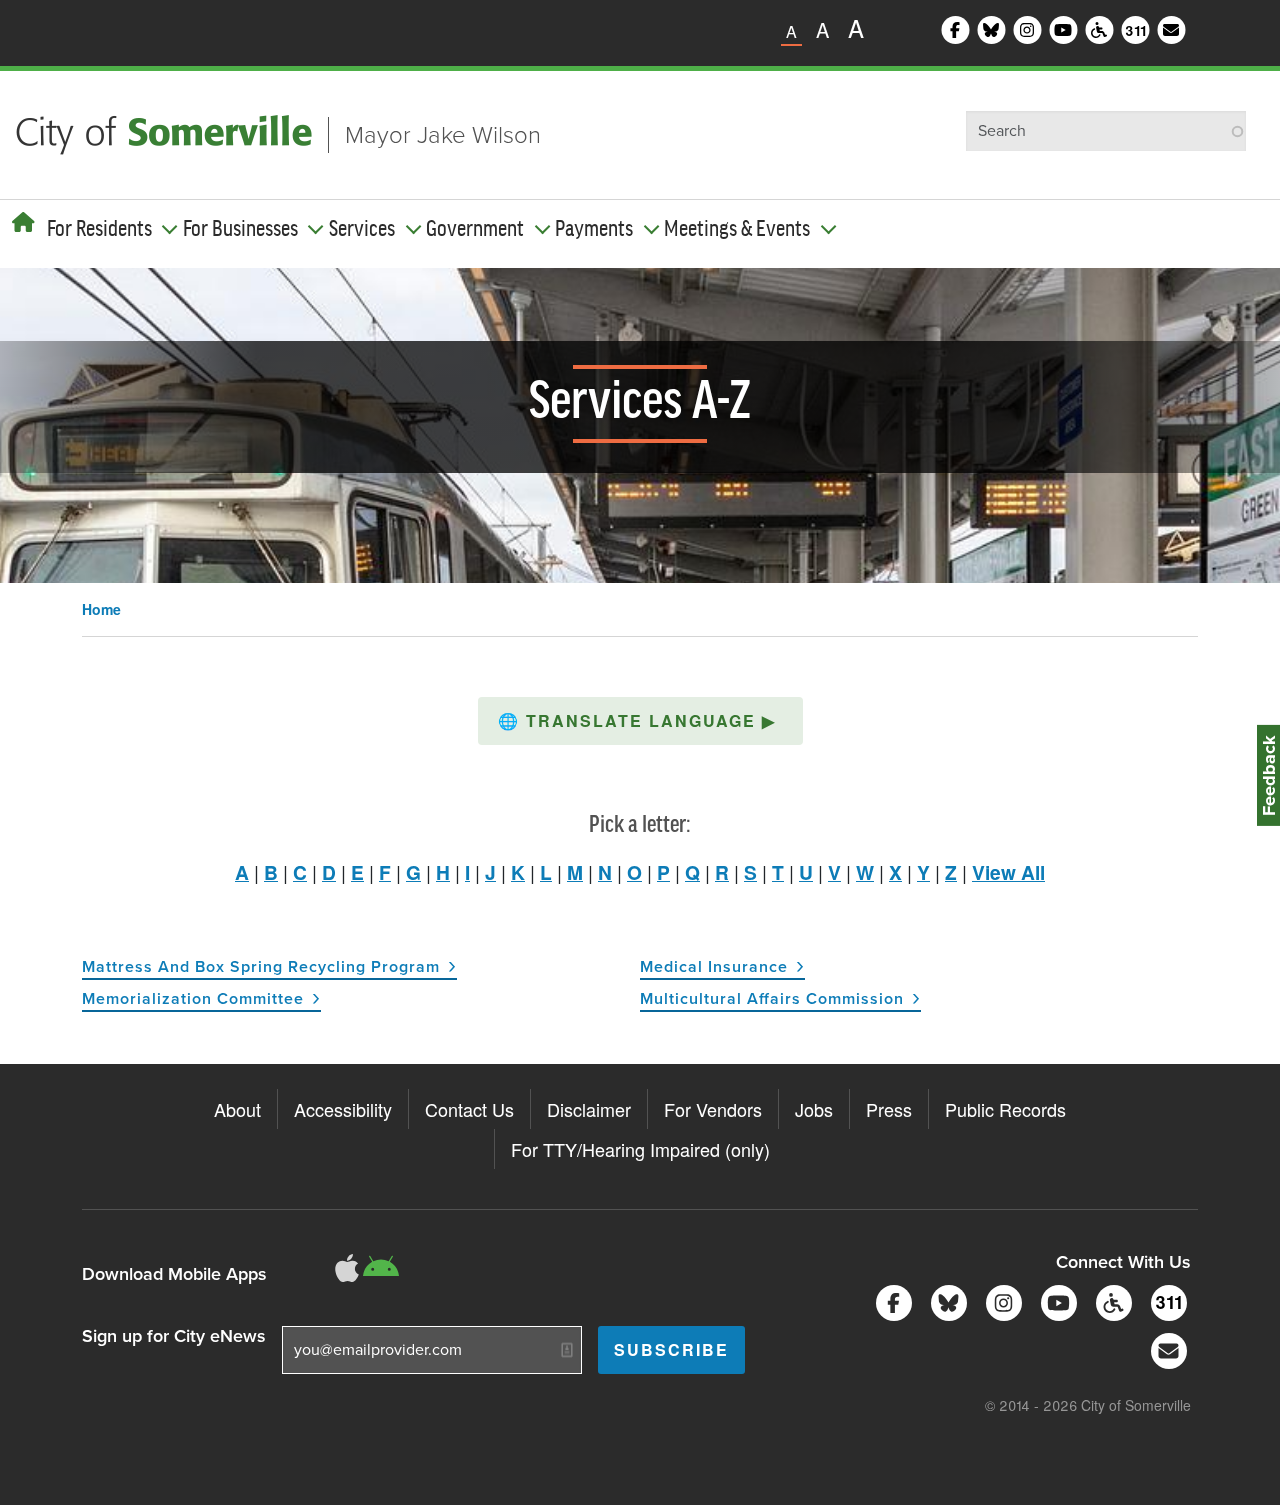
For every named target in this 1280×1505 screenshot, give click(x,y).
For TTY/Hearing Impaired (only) (640, 1149)
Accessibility (343, 1109)
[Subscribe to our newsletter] (1165, 1349)
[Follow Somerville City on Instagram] (1000, 1301)
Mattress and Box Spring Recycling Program (261, 966)
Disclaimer (589, 1109)
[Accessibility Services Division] (1110, 1301)
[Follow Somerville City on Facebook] (890, 1301)
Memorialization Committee (193, 998)
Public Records (1005, 1109)
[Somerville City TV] (1055, 1301)
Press (889, 1109)
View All (1008, 872)
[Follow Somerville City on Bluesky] (945, 1301)
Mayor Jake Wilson (443, 135)
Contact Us (469, 1109)
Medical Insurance (714, 966)
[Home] (23, 221)
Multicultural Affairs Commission (772, 998)
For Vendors (713, 1109)
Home (101, 609)
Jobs (814, 1109)
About (237, 1109)
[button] (640, 721)
